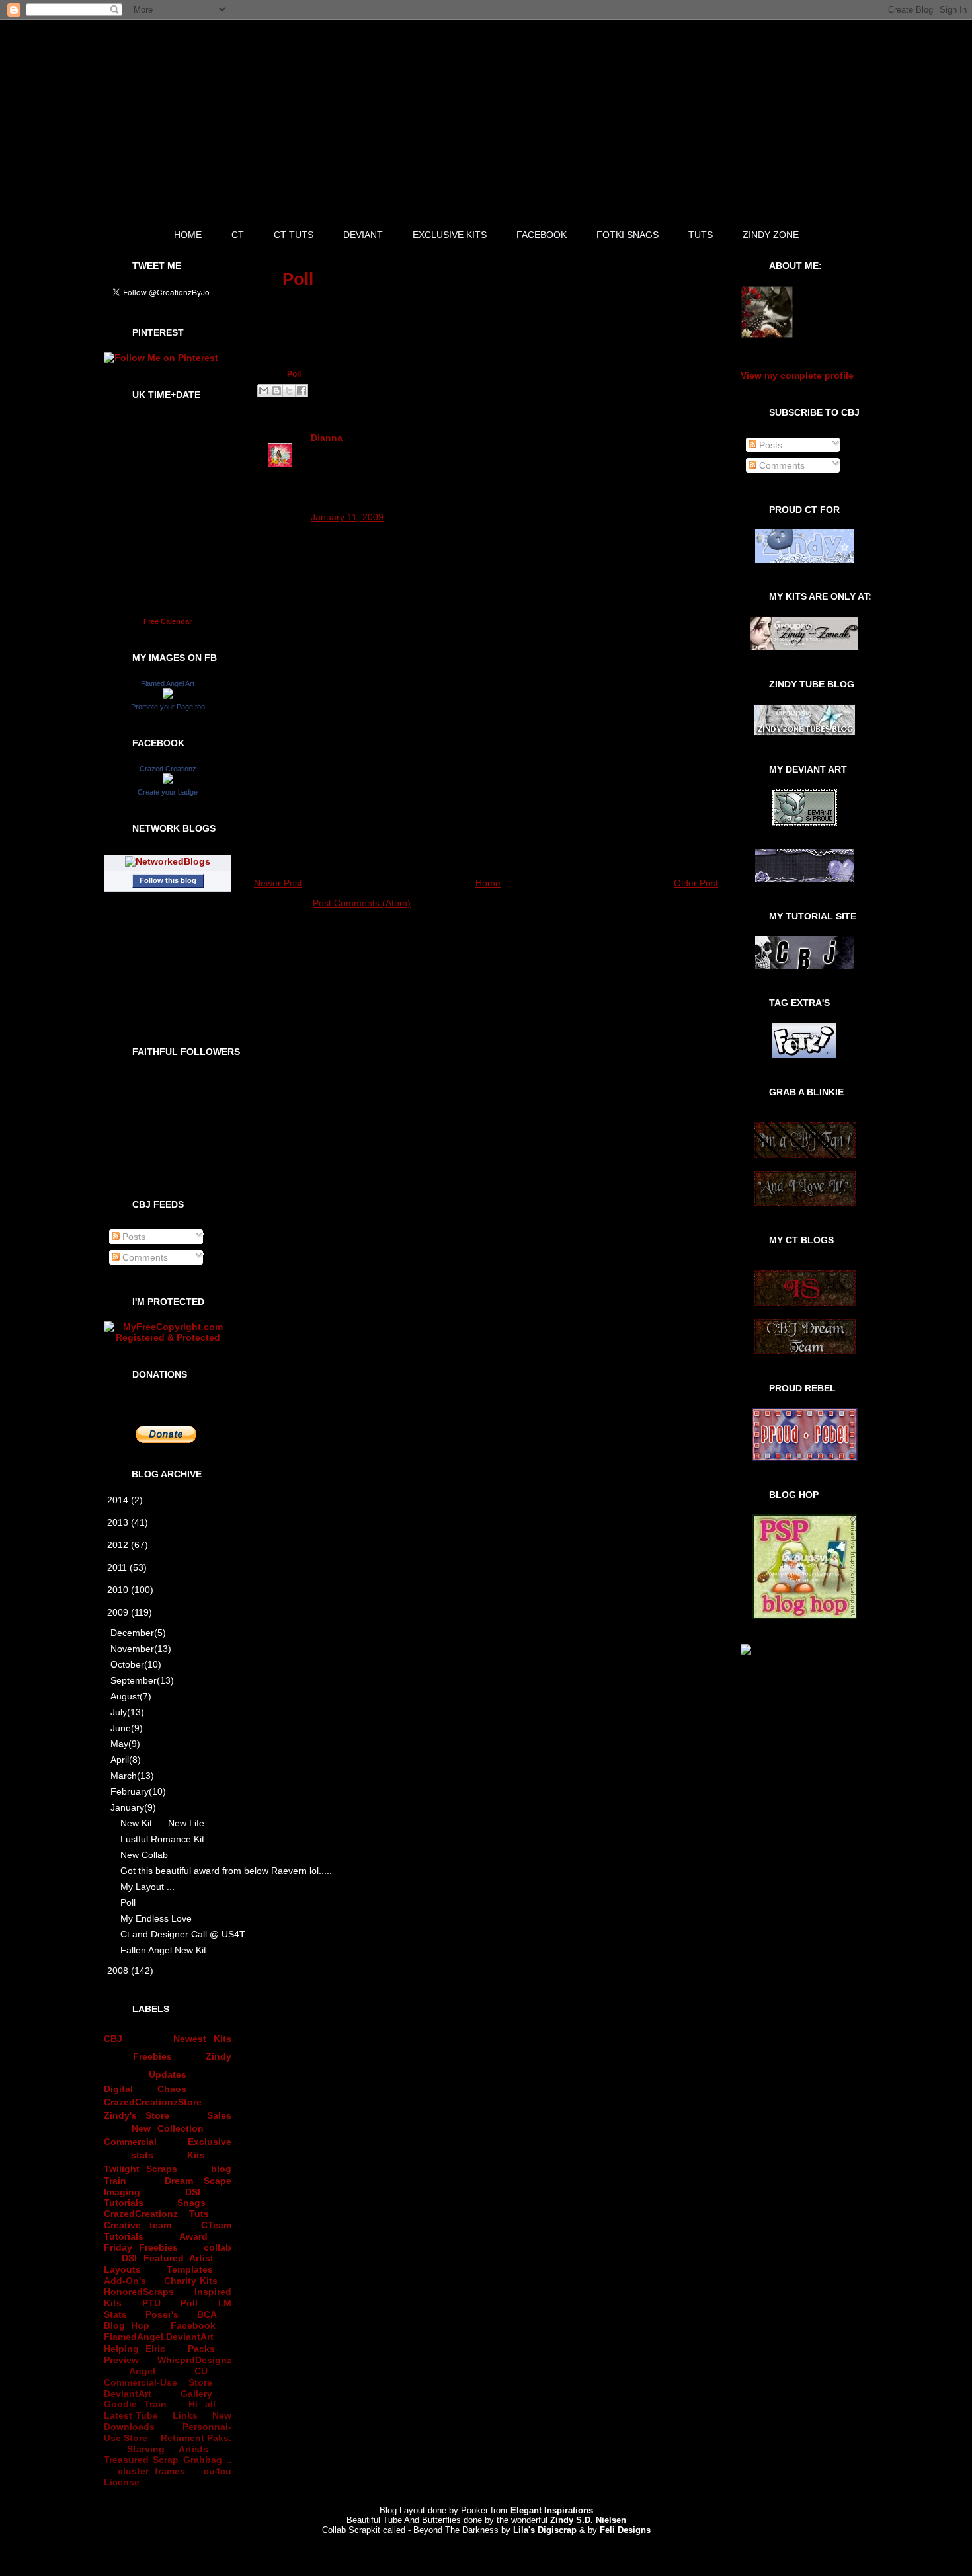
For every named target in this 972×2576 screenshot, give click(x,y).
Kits (196, 2155)
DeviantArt (128, 2394)
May (125, 1744)
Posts (133, 1237)
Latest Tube (131, 2415)
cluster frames (151, 2471)
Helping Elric (135, 2349)
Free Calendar (168, 621)
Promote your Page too (168, 707)
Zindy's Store (137, 2115)
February (138, 1791)
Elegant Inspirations (552, 2510)
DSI (193, 2192)
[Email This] (264, 391)
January (133, 1807)
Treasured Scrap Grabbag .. (168, 2460)
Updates (168, 2074)
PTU (151, 2303)
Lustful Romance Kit (162, 1839)
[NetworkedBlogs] (168, 861)
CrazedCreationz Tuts (156, 2214)
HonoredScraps (139, 2292)
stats (142, 2155)
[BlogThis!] (276, 391)
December (138, 1633)
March (132, 1776)
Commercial (130, 2142)
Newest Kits (202, 2039)
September (142, 1680)
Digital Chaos (145, 2089)
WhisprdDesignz (194, 2360)
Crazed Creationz (168, 769)
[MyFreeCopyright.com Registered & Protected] (168, 1337)
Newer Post (278, 883)
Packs (201, 2349)
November (141, 1649)
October (136, 1664)
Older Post (696, 883)
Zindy (219, 2056)
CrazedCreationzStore (153, 2102)
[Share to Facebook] (302, 391)
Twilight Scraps (141, 2169)
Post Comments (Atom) (362, 903)
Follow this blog (168, 880)
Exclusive (210, 2142)
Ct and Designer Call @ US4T (178, 1934)
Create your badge (168, 792)
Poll (128, 1902)
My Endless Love (156, 1918)
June (127, 1728)
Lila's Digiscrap (545, 2530)
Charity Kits (191, 2281)
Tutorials (124, 2203)
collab (218, 2247)
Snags (191, 2203)
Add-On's (125, 2281)
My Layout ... (147, 1887)
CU (201, 2371)
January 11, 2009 (347, 517)
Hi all (202, 2404)
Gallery (196, 2394)
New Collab (144, 1855)
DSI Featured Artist (168, 2258)
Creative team (138, 2225)
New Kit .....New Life (162, 1823)
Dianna (327, 438)
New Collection (168, 2128)
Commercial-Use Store (158, 2382)
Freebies (152, 2056)
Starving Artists (168, 2449)
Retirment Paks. (196, 2438)
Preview (121, 2360)
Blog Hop (127, 2325)
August (131, 1696)
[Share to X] (289, 391)
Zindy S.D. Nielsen (588, 2520)
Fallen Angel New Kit (163, 1950)
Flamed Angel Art (168, 683)
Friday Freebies (141, 2247)
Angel (142, 2371)
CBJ (113, 2039)
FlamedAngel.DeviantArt (159, 2337)
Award (193, 2236)
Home (488, 883)
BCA (207, 2314)
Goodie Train (135, 2404)
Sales (219, 2115)
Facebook (193, 2325)
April (126, 1760)
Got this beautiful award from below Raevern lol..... (178, 1871)
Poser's (162, 2314)
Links (185, 2415)
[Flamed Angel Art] (168, 695)
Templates (190, 2269)
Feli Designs (625, 2530)
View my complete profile (797, 375)
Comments (144, 1257)
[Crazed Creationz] (168, 781)
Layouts (122, 2269)
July (127, 1712)
